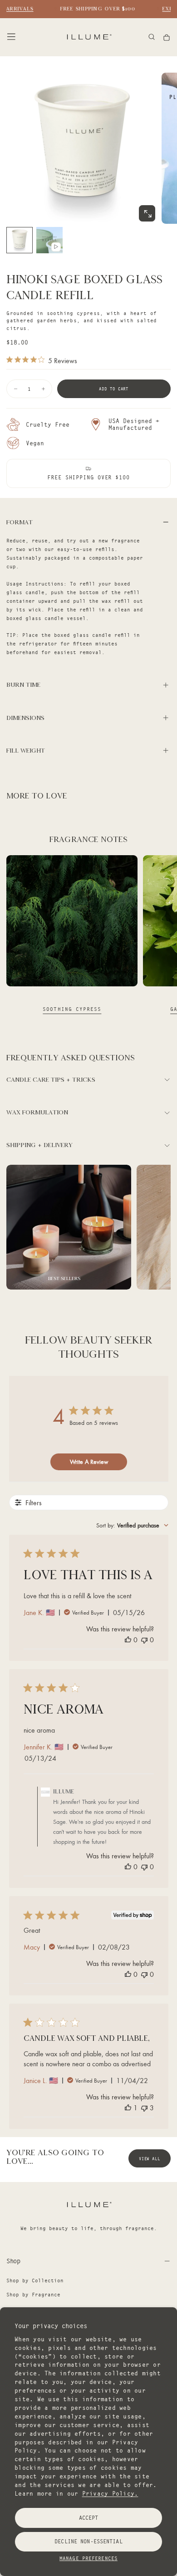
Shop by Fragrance (33, 2295)
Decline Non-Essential (88, 2541)
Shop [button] (13, 2261)
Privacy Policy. (110, 2493)
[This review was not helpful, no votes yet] (144, 1640)
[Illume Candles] (88, 2204)
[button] (11, 37)
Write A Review (89, 1462)
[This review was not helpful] (144, 2108)
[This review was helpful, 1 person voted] (128, 2108)
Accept (89, 2518)
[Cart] (167, 37)
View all (150, 2159)
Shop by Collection (35, 2280)
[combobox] (132, 1525)
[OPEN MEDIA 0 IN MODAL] (147, 214)
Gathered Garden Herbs (72, 1009)
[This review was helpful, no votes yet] (128, 1640)
